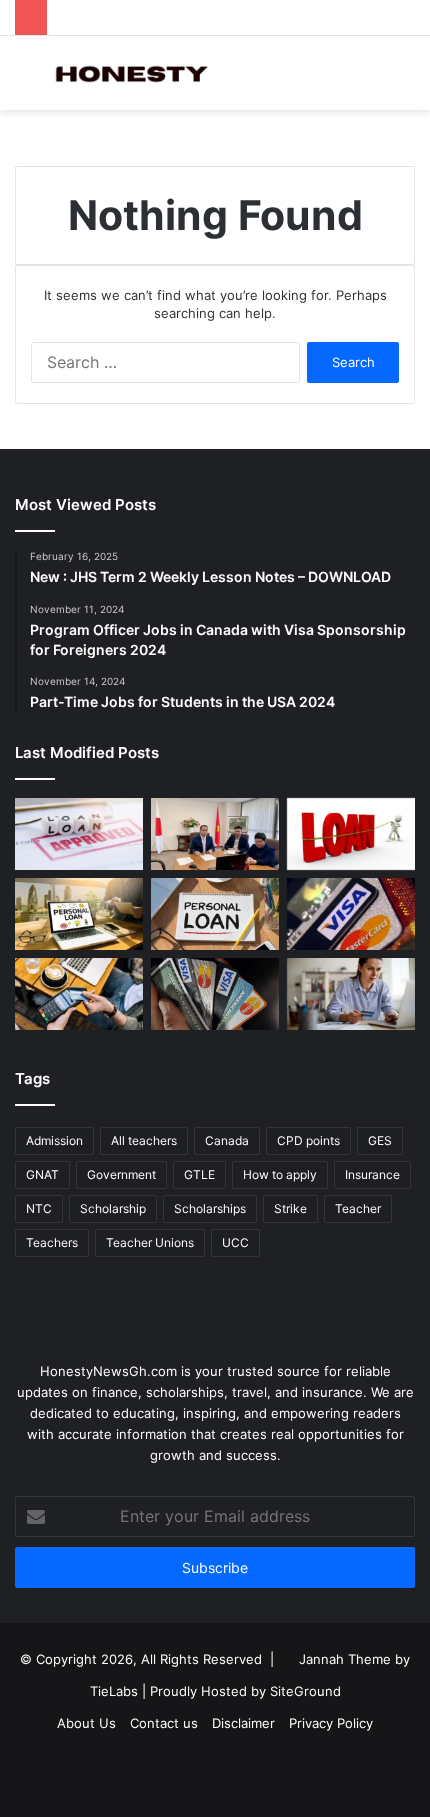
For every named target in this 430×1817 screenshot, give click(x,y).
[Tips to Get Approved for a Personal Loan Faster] (79, 834)
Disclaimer (243, 1723)
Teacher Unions (150, 1242)
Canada (227, 1140)
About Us (86, 1723)
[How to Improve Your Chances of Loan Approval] (351, 834)
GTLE (199, 1174)
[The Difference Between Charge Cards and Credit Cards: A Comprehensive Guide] (79, 994)
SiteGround (305, 1691)
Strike (290, 1208)
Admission (54, 1140)
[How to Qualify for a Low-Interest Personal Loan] (215, 914)
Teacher (358, 1208)
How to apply (280, 1174)
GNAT (42, 1174)
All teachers (144, 1140)
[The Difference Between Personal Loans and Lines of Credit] (215, 834)
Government (121, 1174)
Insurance (372, 1174)
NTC (39, 1208)
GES (380, 1140)
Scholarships (210, 1208)
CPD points (308, 1140)
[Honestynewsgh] (130, 73)
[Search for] (405, 80)
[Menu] (25, 80)
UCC (235, 1242)
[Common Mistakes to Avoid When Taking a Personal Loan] (79, 914)
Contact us (164, 1723)
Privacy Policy (331, 1723)
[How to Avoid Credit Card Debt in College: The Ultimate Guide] (351, 994)
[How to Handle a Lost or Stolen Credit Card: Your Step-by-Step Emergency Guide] (351, 914)
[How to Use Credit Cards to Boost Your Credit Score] (215, 994)
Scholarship (113, 1208)
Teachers (52, 1242)
